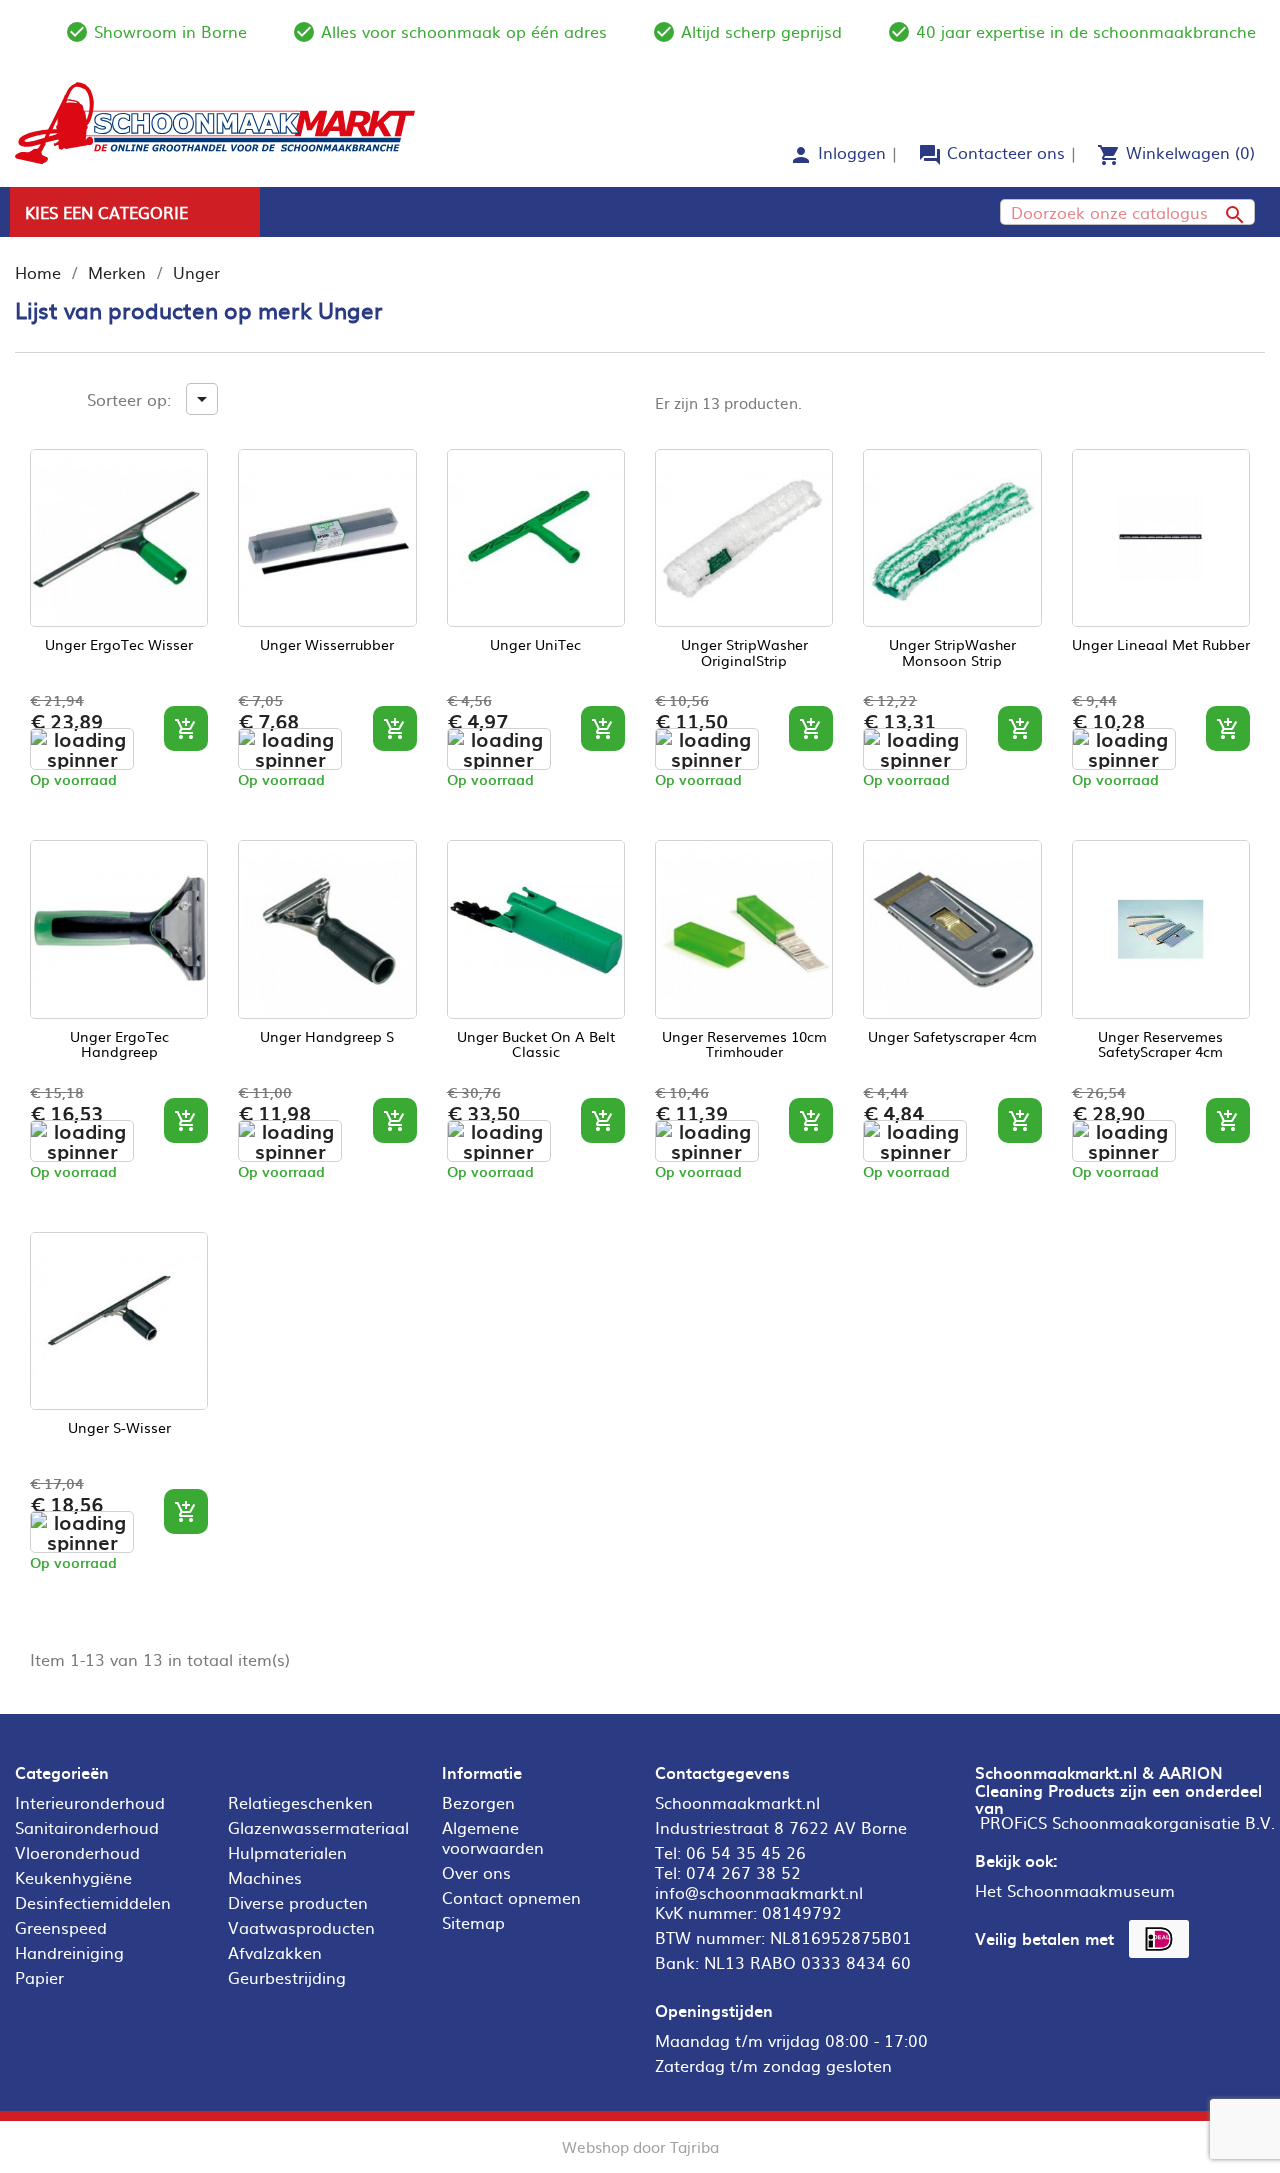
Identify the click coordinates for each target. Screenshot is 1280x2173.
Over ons (476, 1872)
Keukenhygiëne (73, 1877)
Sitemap (473, 1922)
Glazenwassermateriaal (318, 1827)
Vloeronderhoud (77, 1852)
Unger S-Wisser (119, 1428)
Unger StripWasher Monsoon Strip (952, 653)
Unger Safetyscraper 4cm (952, 1037)
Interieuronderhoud (90, 1802)
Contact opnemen (511, 1897)
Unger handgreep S (327, 1037)
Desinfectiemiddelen (93, 1902)
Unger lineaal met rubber (1161, 645)
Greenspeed (61, 1927)
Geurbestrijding (287, 1977)
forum (930, 155)
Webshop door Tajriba (640, 2146)
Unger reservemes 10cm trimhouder (744, 1045)
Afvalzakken (275, 1952)
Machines (265, 1877)
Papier (39, 1977)
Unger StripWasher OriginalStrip (744, 653)
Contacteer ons (1006, 152)
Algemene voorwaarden (493, 1837)
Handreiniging (69, 1952)
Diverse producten (298, 1902)
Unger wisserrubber (327, 645)
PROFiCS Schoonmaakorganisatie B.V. (1127, 1822)
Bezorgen (478, 1802)
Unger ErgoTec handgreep (119, 1045)
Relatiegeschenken (300, 1802)
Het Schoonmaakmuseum (1075, 1890)
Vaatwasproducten (301, 1927)
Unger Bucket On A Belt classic (536, 1045)
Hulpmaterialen (287, 1852)
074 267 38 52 (743, 1872)
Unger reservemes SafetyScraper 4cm (1160, 1045)
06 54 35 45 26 (746, 1852)
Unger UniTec (535, 645)
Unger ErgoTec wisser (119, 645)
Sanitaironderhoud (87, 1827)
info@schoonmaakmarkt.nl (759, 1892)
